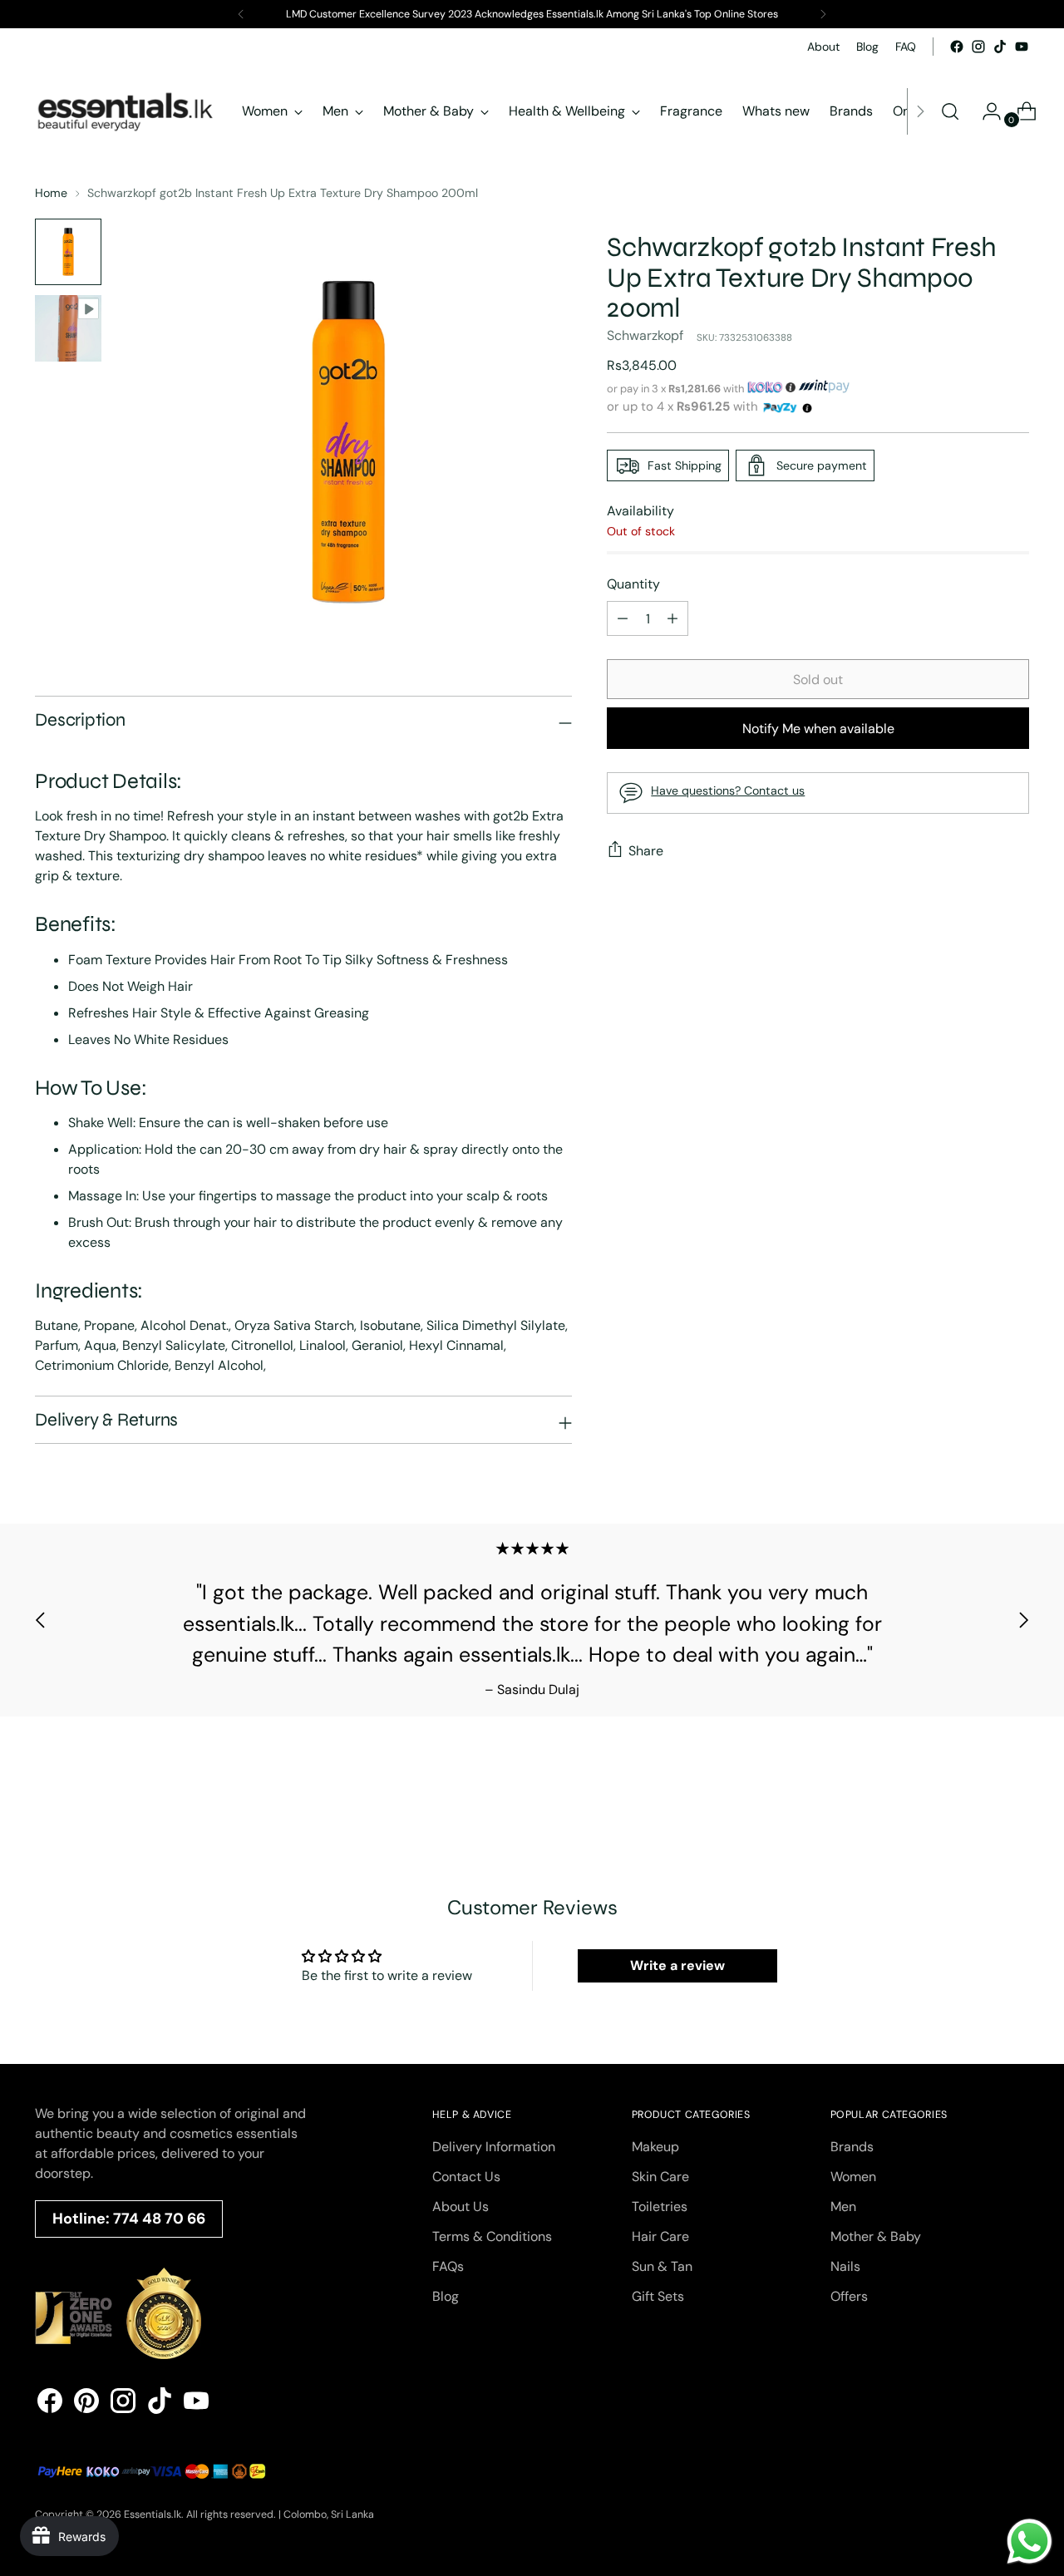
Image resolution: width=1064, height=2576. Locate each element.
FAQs (448, 2266)
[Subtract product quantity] (672, 618)
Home (51, 193)
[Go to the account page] (985, 111)
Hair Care (660, 2236)
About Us (461, 2207)
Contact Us (466, 2177)
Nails (845, 2266)
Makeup (655, 2147)
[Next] (823, 14)
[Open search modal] (950, 111)
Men (843, 2207)
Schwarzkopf (645, 335)
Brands (852, 2147)
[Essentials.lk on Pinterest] (86, 2404)
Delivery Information (494, 2147)
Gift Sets (658, 2296)
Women (853, 2177)
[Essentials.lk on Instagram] (978, 47)
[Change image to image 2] (68, 328)
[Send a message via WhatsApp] (1030, 2542)
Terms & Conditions (492, 2236)
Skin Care (660, 2177)
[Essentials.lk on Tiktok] (1000, 47)
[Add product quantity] (623, 618)
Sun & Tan (662, 2266)
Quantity (633, 584)
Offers (849, 2296)
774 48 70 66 (159, 2219)
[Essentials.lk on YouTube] (1022, 47)
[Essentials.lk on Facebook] (957, 47)
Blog (446, 2296)
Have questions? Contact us (728, 791)
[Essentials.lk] (126, 111)
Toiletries (660, 2207)
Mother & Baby (876, 2236)
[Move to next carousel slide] (1023, 1620)
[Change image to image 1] (68, 252)
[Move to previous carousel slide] (41, 1620)
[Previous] (241, 14)
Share (646, 851)
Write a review (677, 1965)
